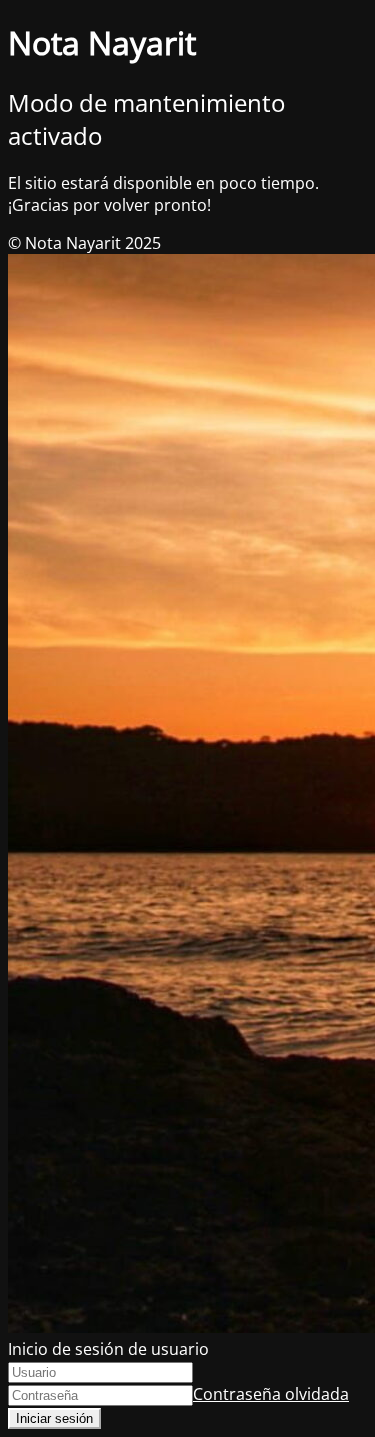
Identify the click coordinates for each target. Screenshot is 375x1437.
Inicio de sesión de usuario (108, 1349)
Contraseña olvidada (271, 1394)
